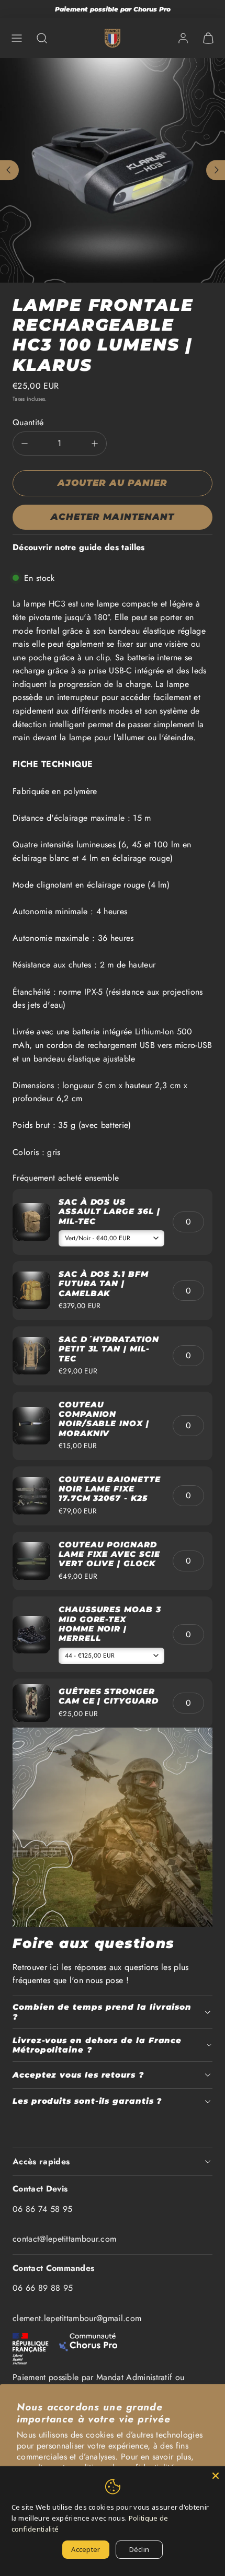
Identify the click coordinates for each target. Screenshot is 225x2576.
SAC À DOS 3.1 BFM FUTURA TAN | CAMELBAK (104, 1284)
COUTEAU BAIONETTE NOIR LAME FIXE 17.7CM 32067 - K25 (110, 1489)
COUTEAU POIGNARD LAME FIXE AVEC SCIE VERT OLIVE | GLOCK (109, 1554)
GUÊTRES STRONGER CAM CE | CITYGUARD (109, 1696)
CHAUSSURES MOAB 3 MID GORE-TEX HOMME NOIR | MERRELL (110, 1624)
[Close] (216, 2476)
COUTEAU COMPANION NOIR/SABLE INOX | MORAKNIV (104, 1419)
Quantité (28, 422)
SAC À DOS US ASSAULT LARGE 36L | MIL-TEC (109, 1211)
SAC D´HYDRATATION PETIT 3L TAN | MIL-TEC (109, 1349)
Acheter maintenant (112, 517)
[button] (17, 38)
